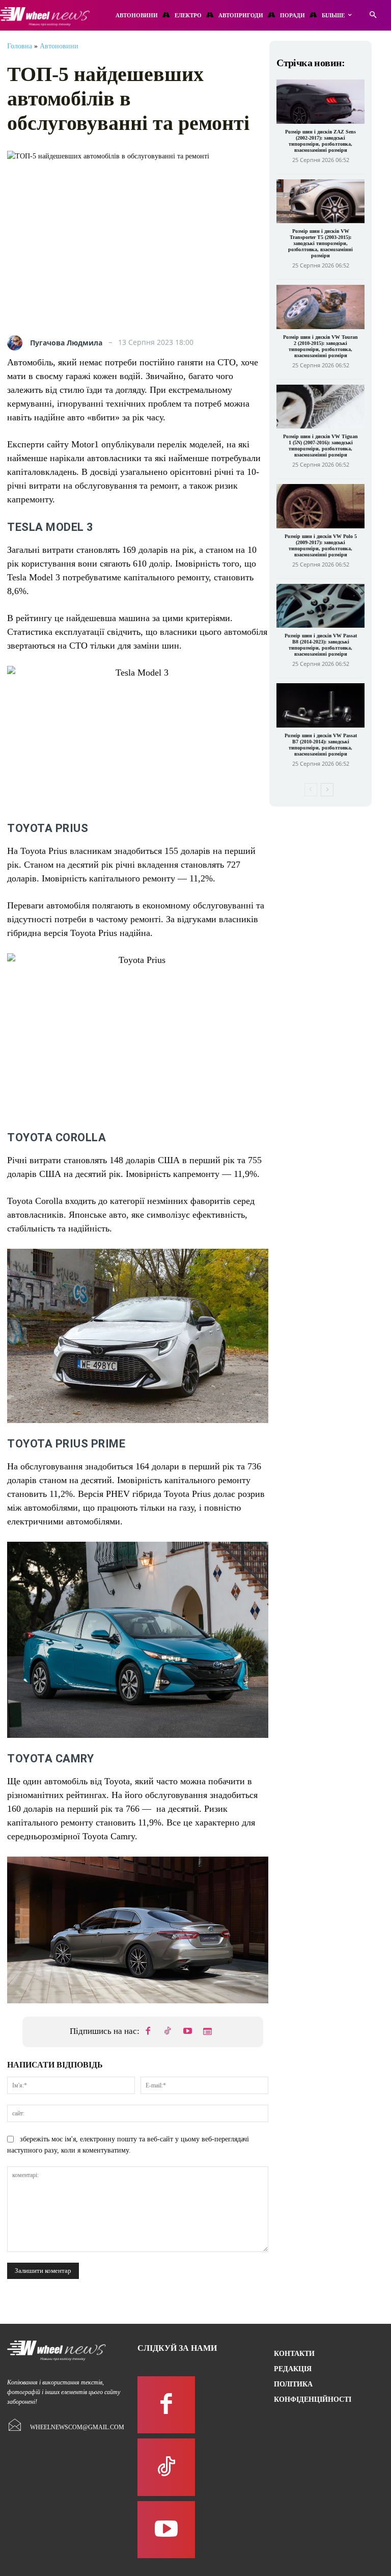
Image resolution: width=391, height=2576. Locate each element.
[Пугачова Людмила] (17, 343)
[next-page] (327, 790)
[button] (373, 16)
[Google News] (208, 2032)
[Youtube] (188, 2032)
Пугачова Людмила (66, 343)
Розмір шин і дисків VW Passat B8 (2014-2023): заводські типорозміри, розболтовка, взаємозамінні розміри (321, 645)
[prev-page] (311, 790)
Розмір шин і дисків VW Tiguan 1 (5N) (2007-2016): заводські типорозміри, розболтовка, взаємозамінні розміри (320, 446)
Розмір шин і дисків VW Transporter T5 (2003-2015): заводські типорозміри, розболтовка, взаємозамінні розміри (320, 243)
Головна (20, 46)
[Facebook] (148, 2032)
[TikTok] (168, 2032)
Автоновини (59, 46)
